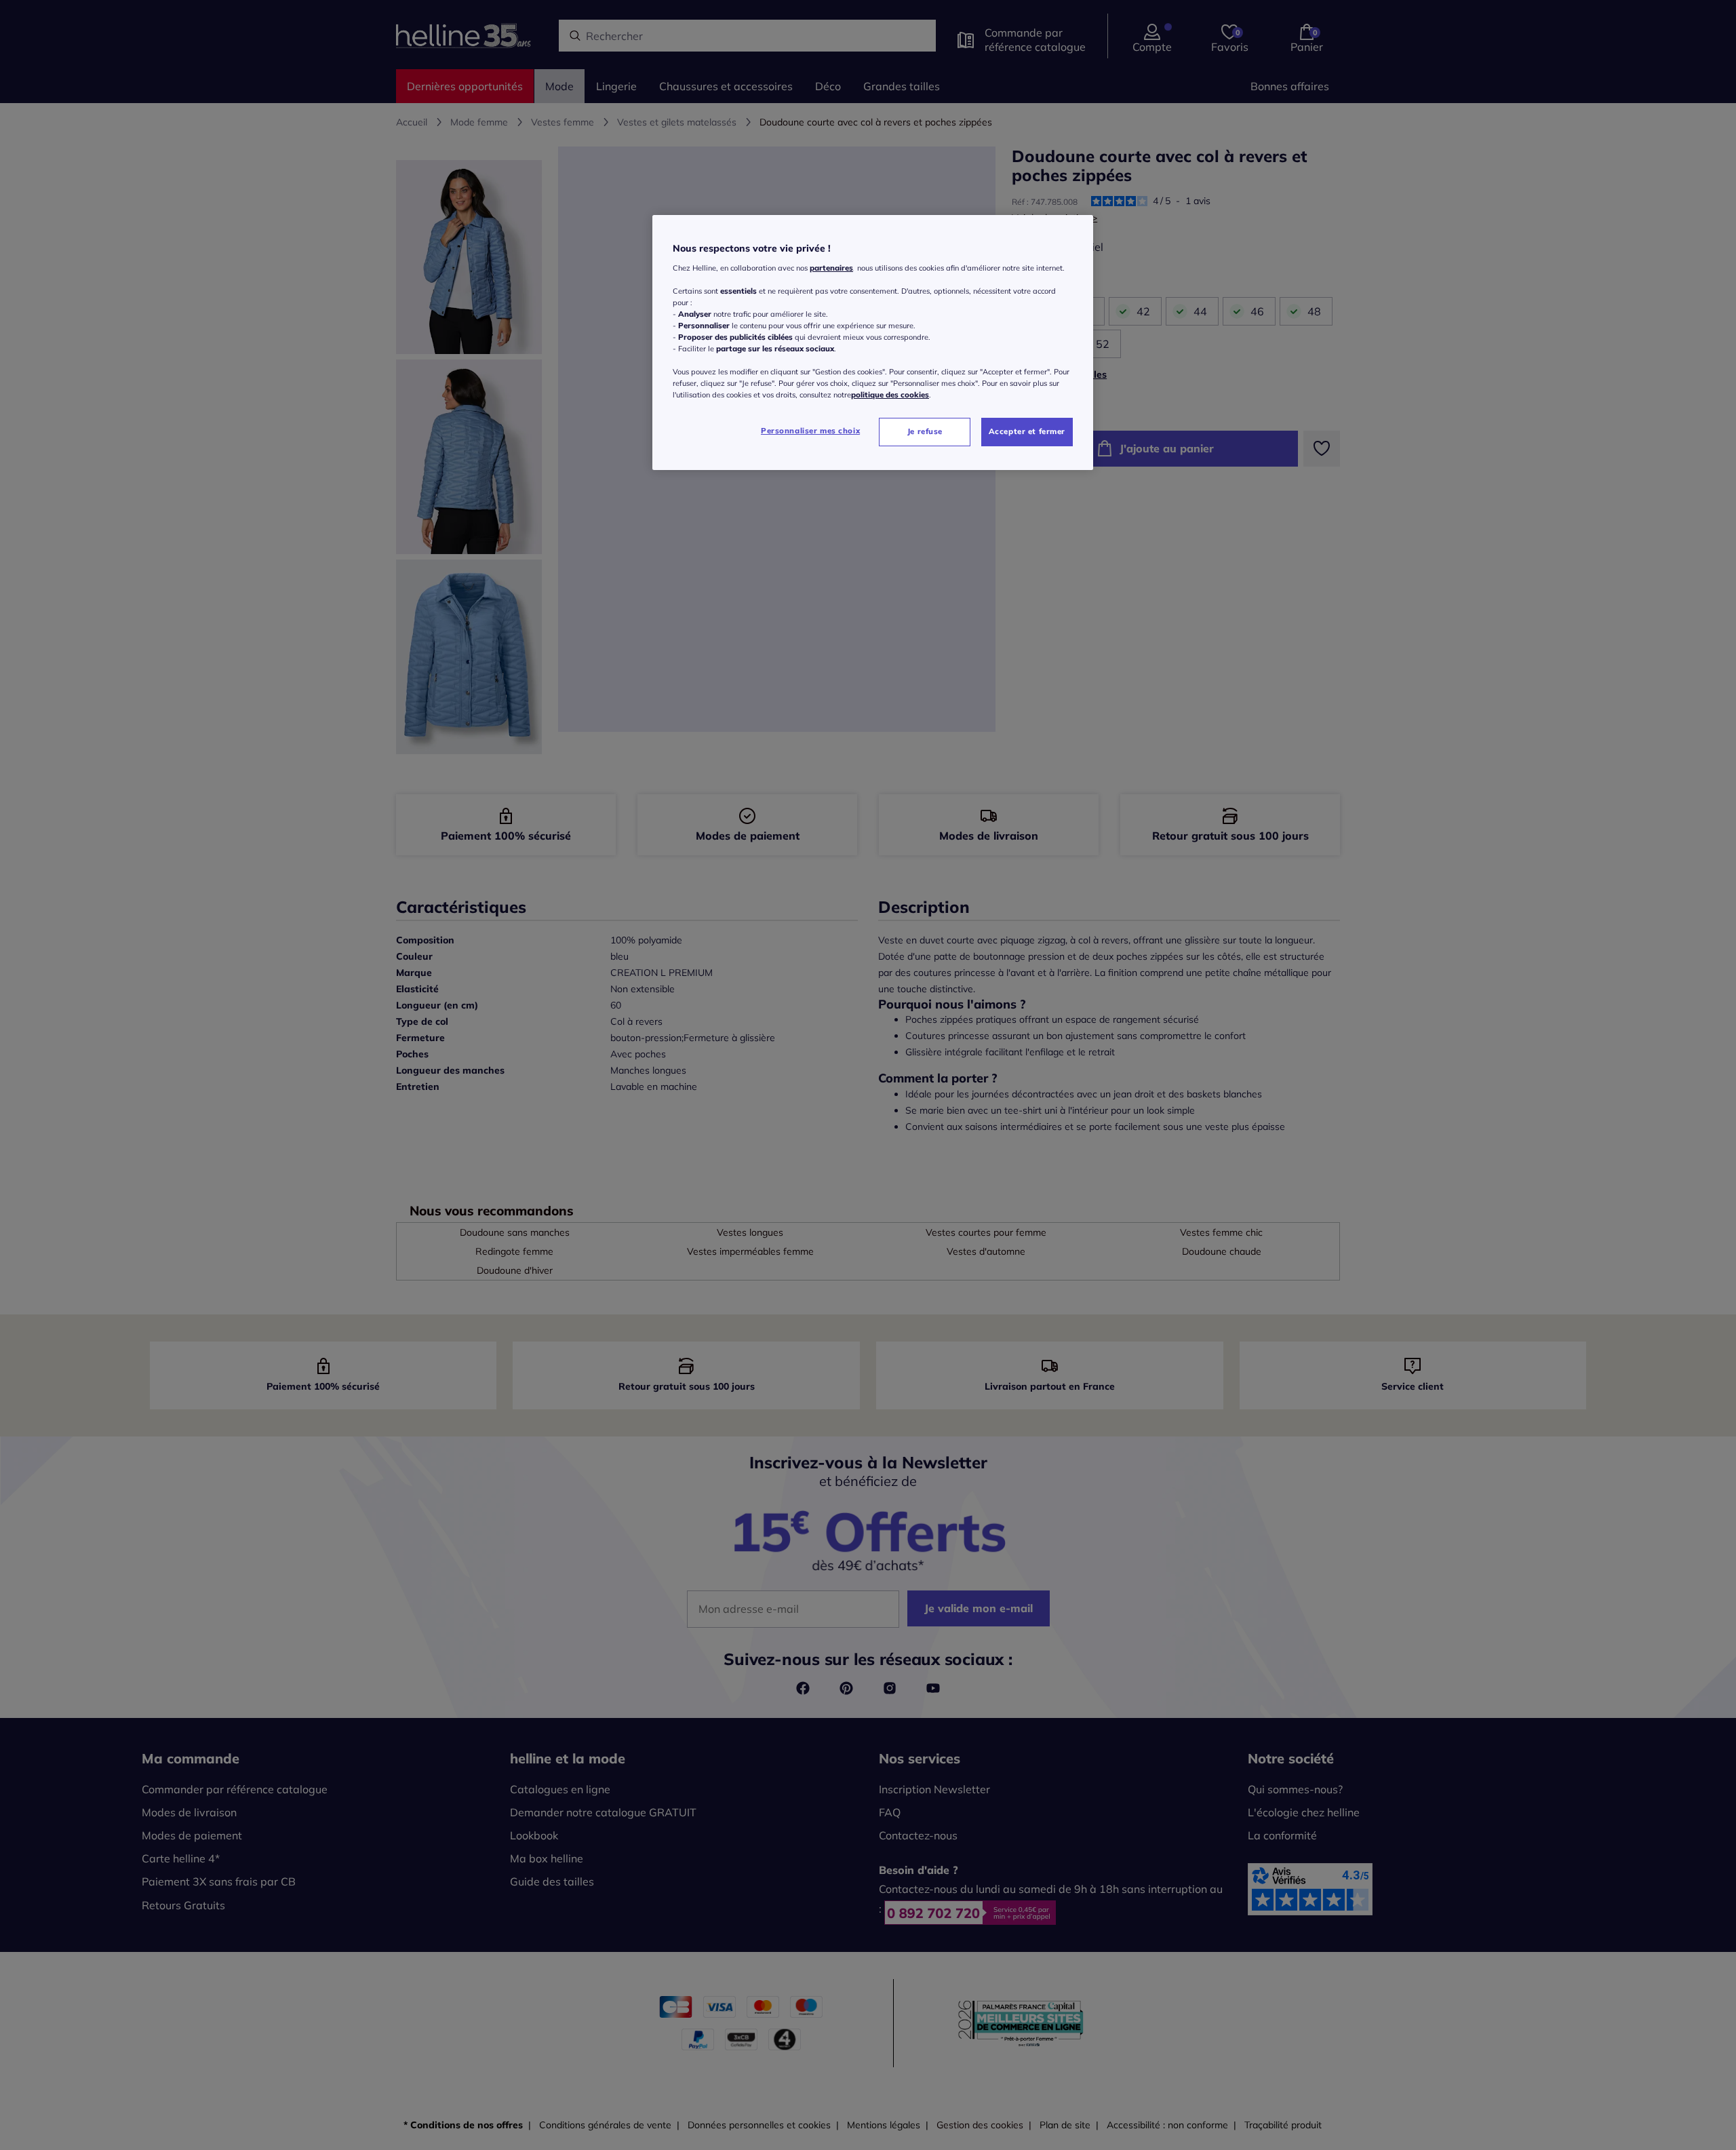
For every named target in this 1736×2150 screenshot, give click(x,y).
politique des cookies (890, 395)
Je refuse (925, 431)
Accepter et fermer (1027, 431)
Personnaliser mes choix (810, 431)
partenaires (831, 268)
